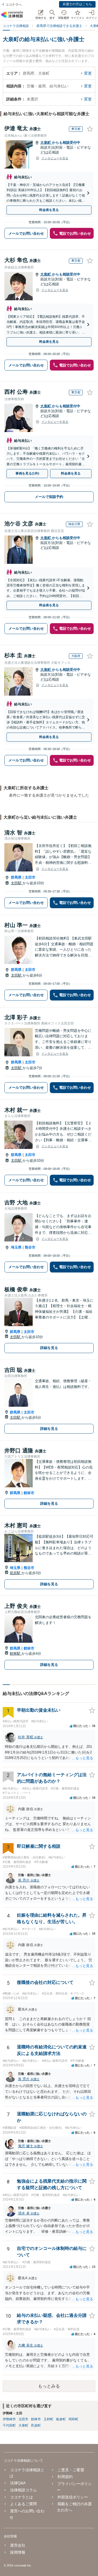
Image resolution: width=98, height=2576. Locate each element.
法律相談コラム (23, 2490)
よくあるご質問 (23, 2504)
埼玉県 (16, 1247)
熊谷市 (30, 1247)
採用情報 (18, 2552)
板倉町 (61, 2419)
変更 (88, 73)
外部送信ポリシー (73, 2497)
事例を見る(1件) (27, 473)
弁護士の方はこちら (77, 4)
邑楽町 (36, 2425)
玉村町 (48, 2419)
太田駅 (17, 883)
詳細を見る (49, 1348)
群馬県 (16, 877)
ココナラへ (14, 5)
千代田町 (9, 2425)
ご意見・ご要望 (71, 2470)
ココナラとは (22, 2497)
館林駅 (16, 1653)
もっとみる (49, 2386)
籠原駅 (16, 1573)
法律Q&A (18, 2483)
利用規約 (65, 2477)
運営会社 (18, 2545)
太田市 (30, 877)
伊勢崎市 (9, 2419)
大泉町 (46, 143)
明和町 (73, 2419)
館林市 (29, 1493)
